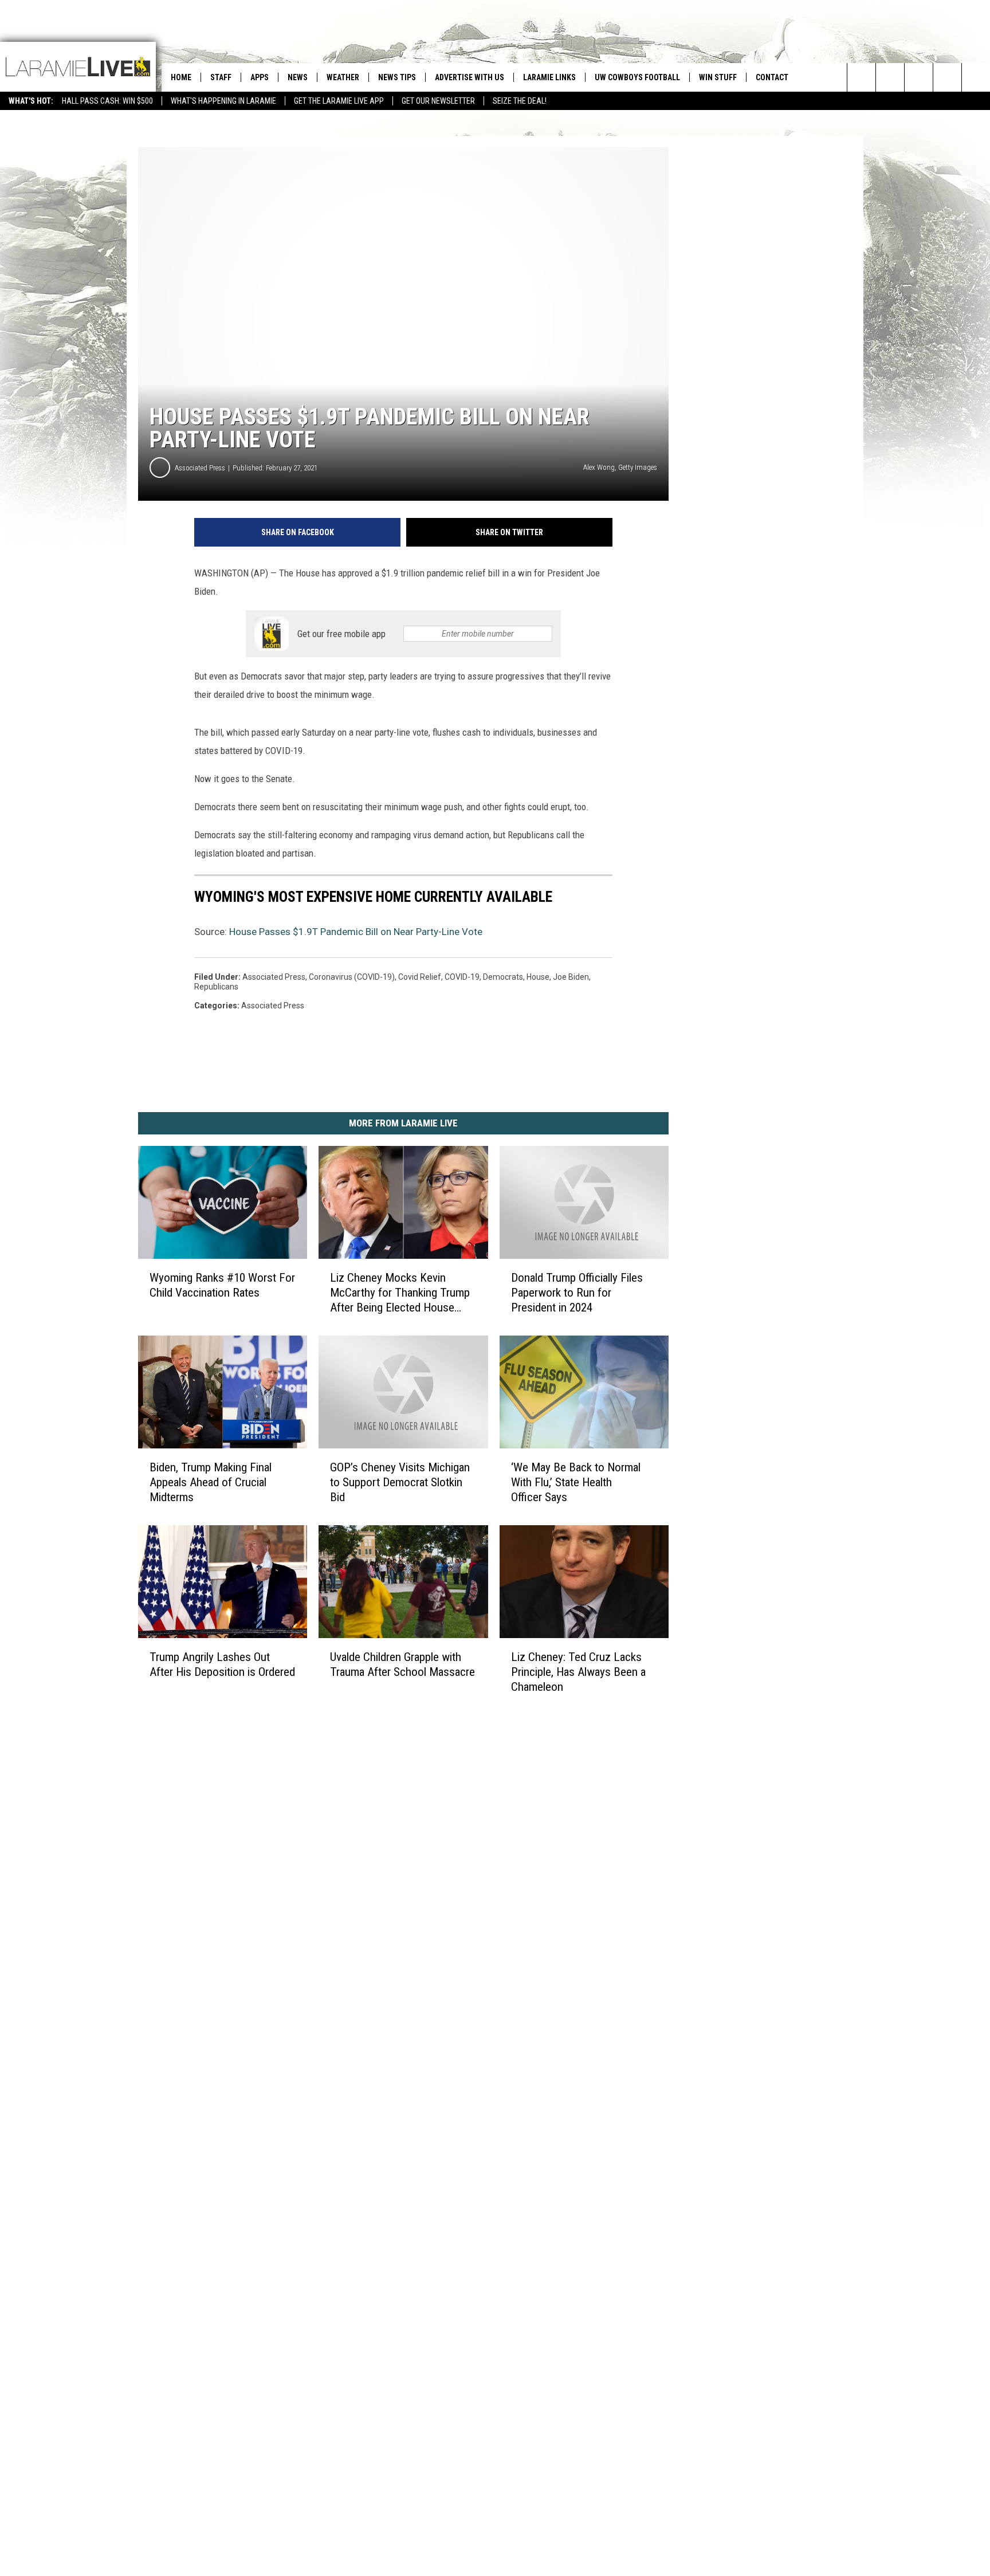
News (298, 77)
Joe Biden (571, 977)
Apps (260, 77)
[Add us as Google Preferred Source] (890, 77)
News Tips (397, 77)
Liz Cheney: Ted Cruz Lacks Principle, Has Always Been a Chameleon (578, 1672)
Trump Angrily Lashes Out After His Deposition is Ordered (222, 1664)
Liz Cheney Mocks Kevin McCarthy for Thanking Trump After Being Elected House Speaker (400, 1293)
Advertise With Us (470, 77)
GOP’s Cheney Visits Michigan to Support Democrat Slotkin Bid (400, 1482)
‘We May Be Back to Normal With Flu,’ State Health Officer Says (576, 1482)
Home (181, 77)
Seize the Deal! (520, 101)
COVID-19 (462, 977)
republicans (216, 987)
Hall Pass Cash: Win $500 (107, 101)
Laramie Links (549, 77)
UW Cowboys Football (637, 77)
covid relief (420, 977)
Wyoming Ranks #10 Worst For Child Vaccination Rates (222, 1285)
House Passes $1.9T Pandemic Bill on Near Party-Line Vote (356, 932)
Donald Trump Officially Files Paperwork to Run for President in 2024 (577, 1293)
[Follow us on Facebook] (919, 77)
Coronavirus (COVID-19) (352, 977)
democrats (503, 977)
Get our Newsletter (438, 101)
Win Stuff (718, 77)
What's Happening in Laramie (223, 101)
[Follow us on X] (947, 77)
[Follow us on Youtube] (976, 77)
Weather (343, 77)
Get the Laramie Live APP (339, 101)
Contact (772, 77)
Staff (221, 77)
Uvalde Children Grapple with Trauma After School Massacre (402, 1664)
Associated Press (200, 468)
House (538, 977)
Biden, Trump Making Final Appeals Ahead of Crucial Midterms (211, 1482)
